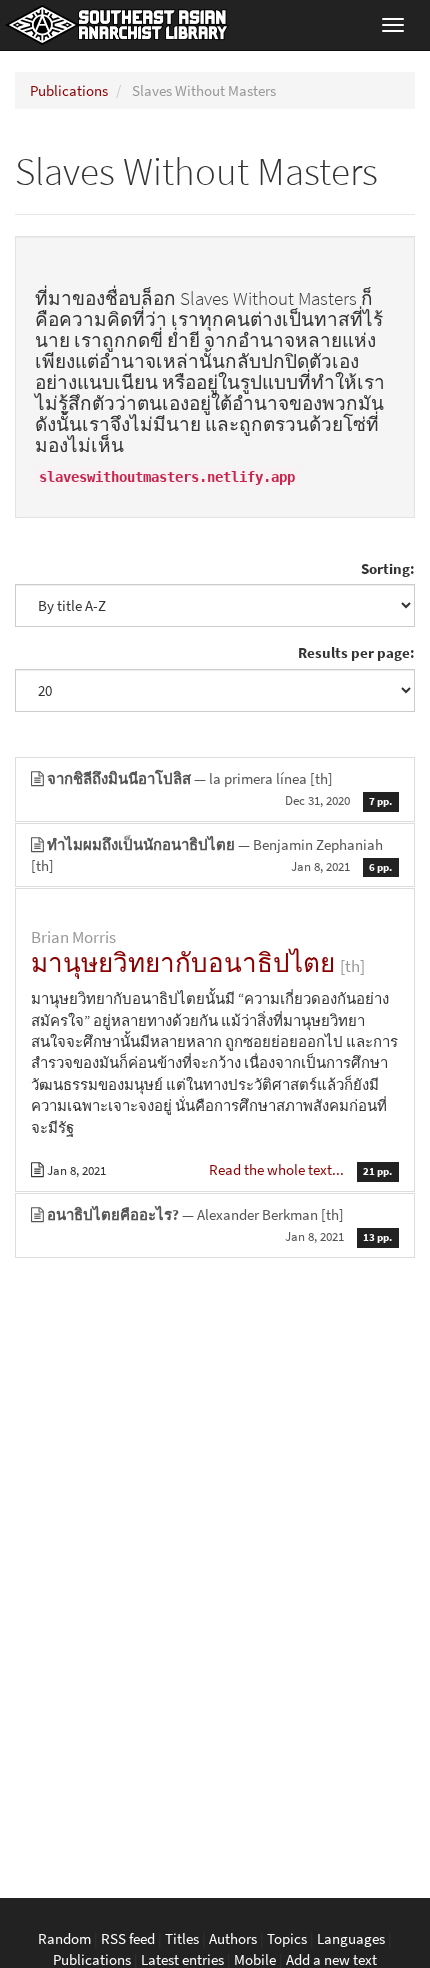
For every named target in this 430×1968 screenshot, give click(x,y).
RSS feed (128, 1938)
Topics (287, 1938)
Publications (69, 90)
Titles (182, 1938)
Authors (233, 1938)
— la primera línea (219, 789)
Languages (351, 1938)
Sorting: (388, 568)
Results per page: (356, 652)
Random (64, 1938)
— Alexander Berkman (219, 1225)
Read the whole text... (278, 1169)
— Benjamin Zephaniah (211, 855)
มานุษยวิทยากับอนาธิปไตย (183, 962)
